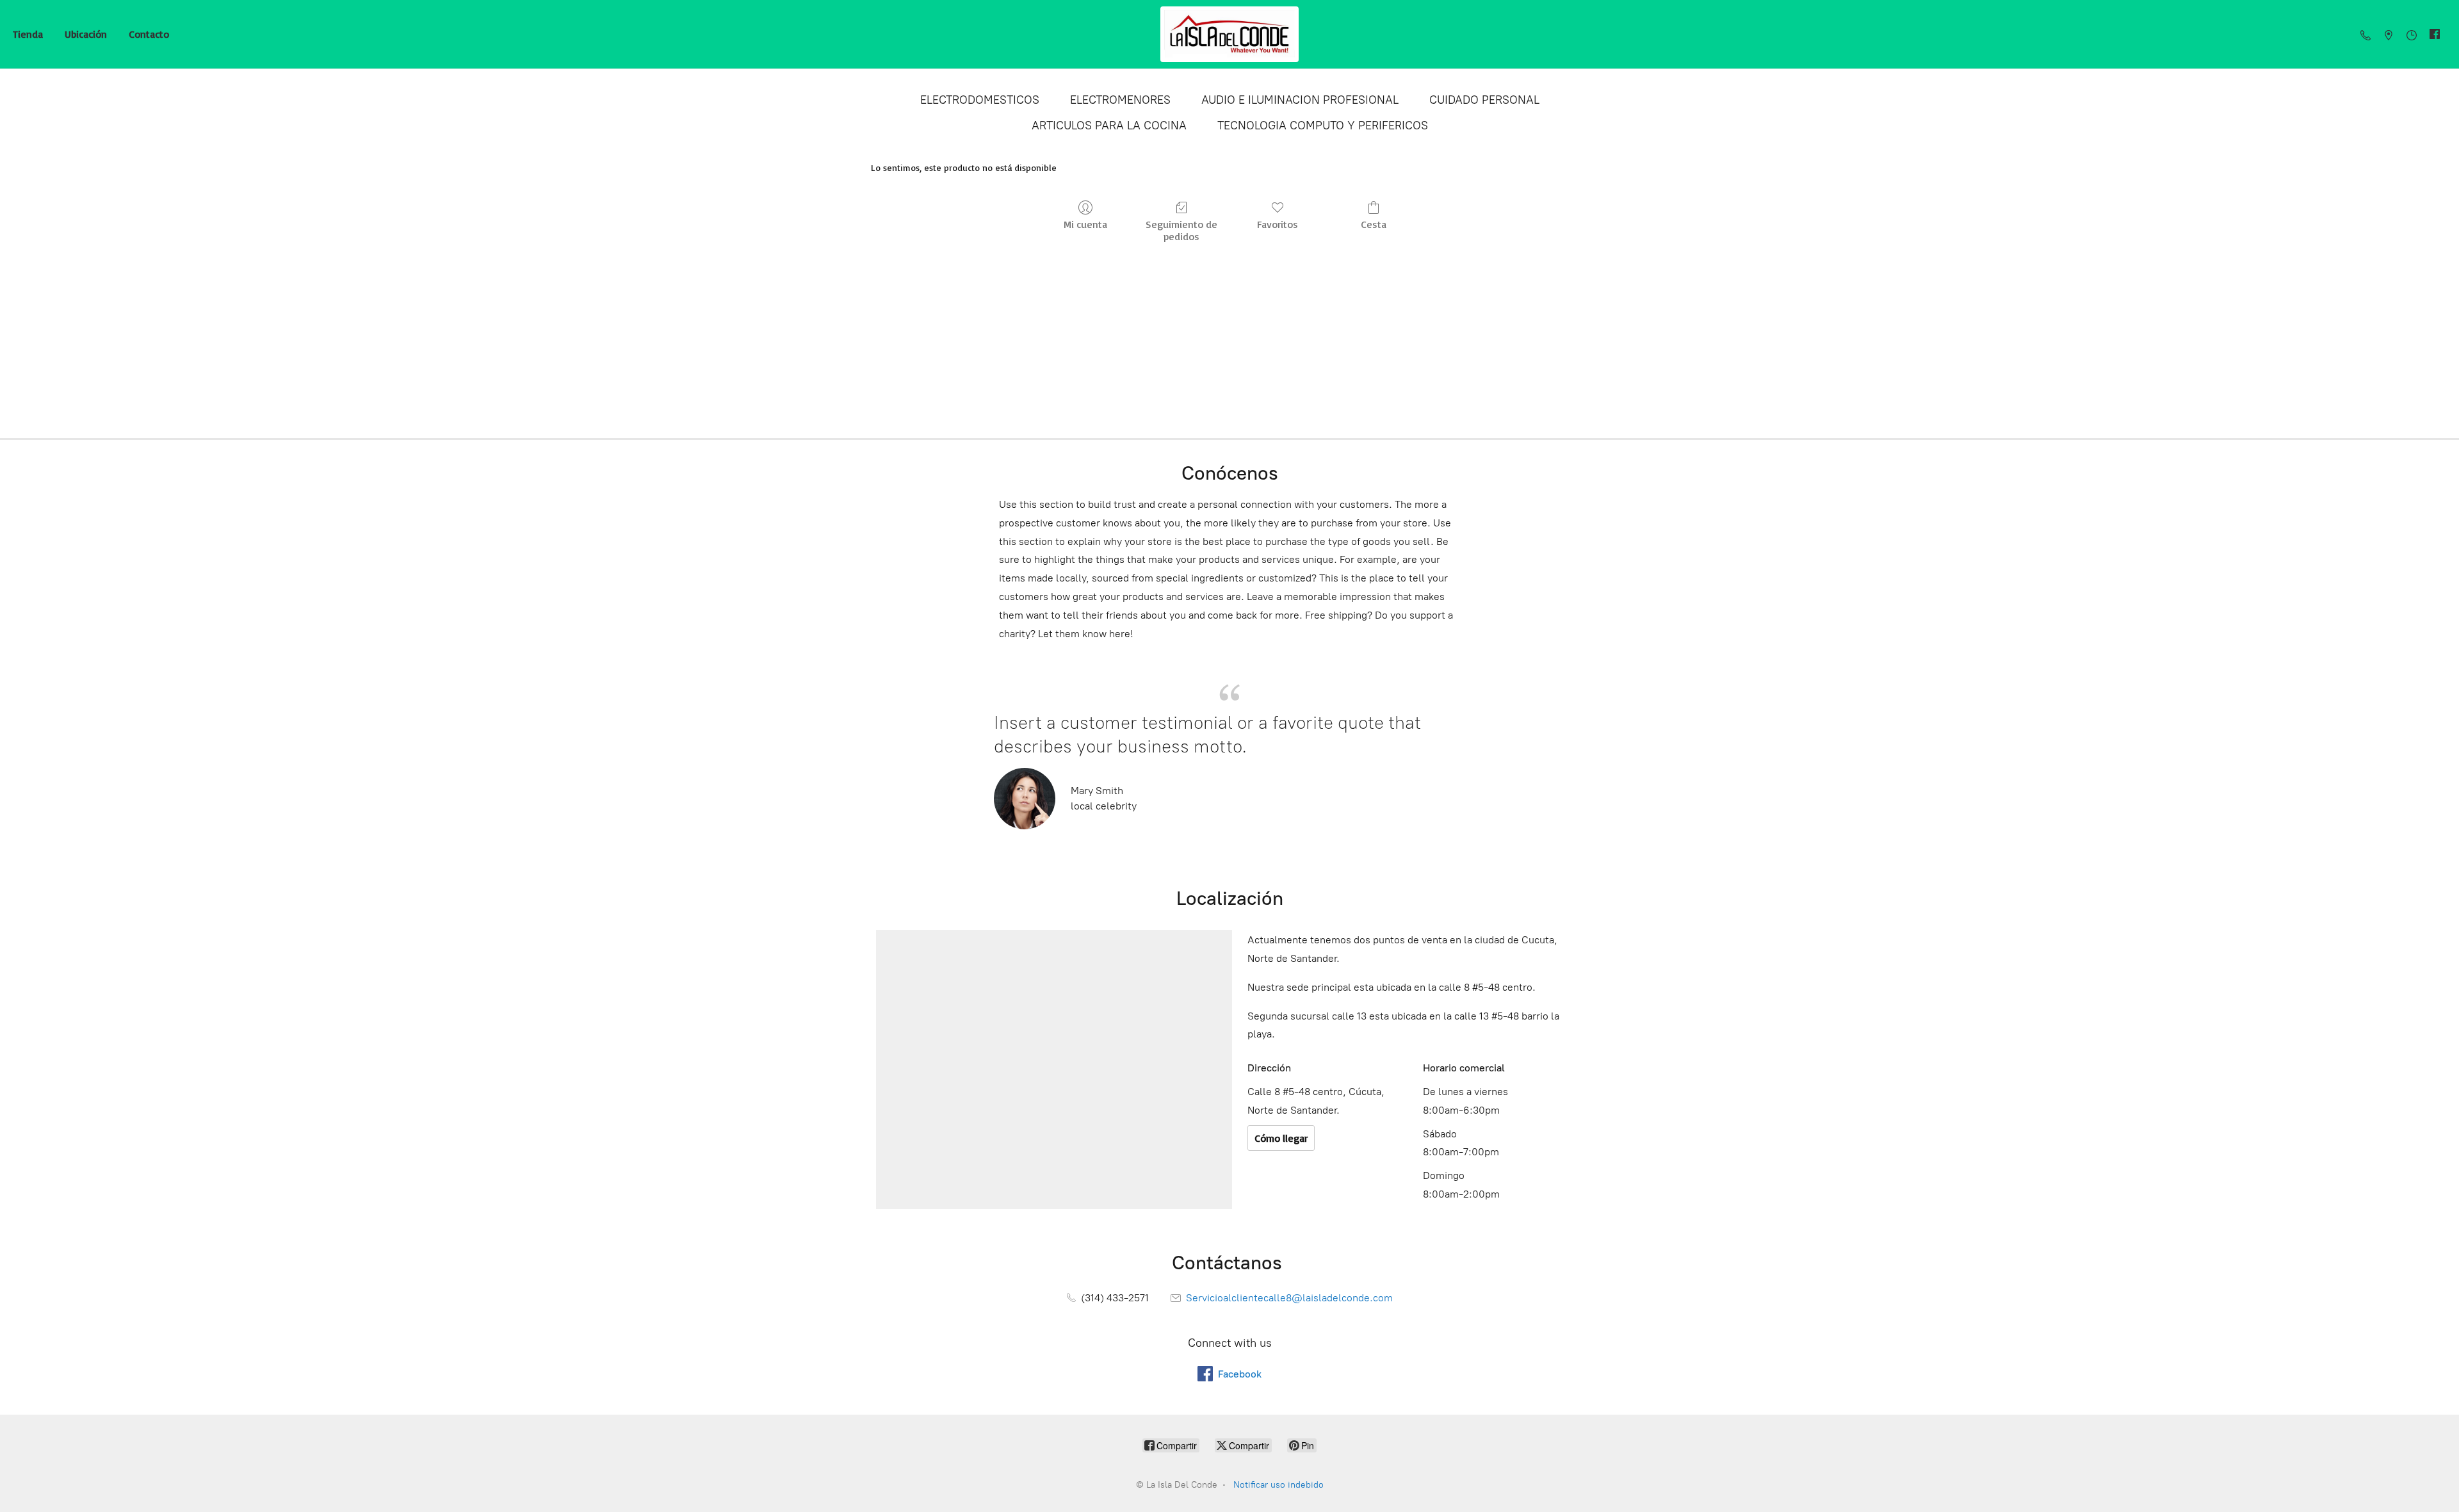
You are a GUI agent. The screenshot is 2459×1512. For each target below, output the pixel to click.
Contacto (149, 34)
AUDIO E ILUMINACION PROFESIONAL (1300, 100)
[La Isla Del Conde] (1230, 34)
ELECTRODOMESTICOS (980, 100)
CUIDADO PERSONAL (1484, 100)
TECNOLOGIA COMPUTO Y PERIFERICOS (1323, 126)
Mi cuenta (1085, 224)
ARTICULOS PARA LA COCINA (1109, 126)
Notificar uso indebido (1278, 1485)
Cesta (1374, 224)
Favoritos (1278, 224)
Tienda (28, 34)
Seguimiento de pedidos (1181, 230)
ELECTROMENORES (1120, 100)
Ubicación (86, 34)
